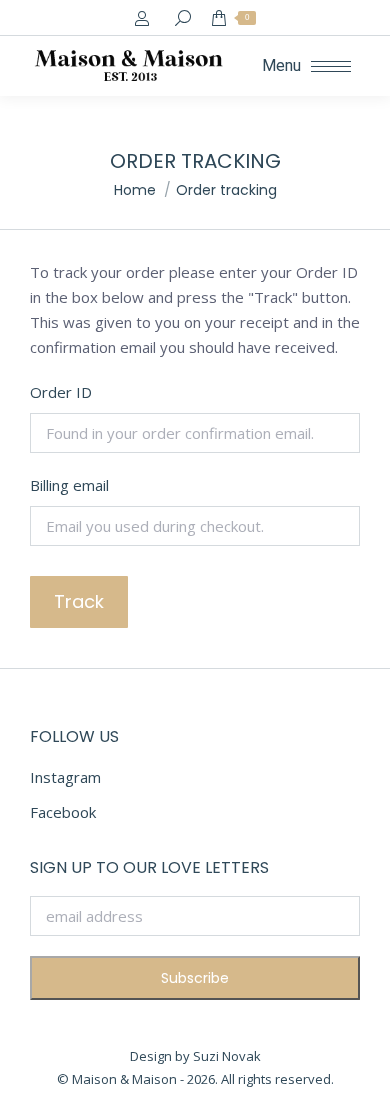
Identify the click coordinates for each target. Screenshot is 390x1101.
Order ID (61, 392)
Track (79, 601)
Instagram (65, 777)
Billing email (69, 485)
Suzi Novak (227, 1056)
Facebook (63, 812)
